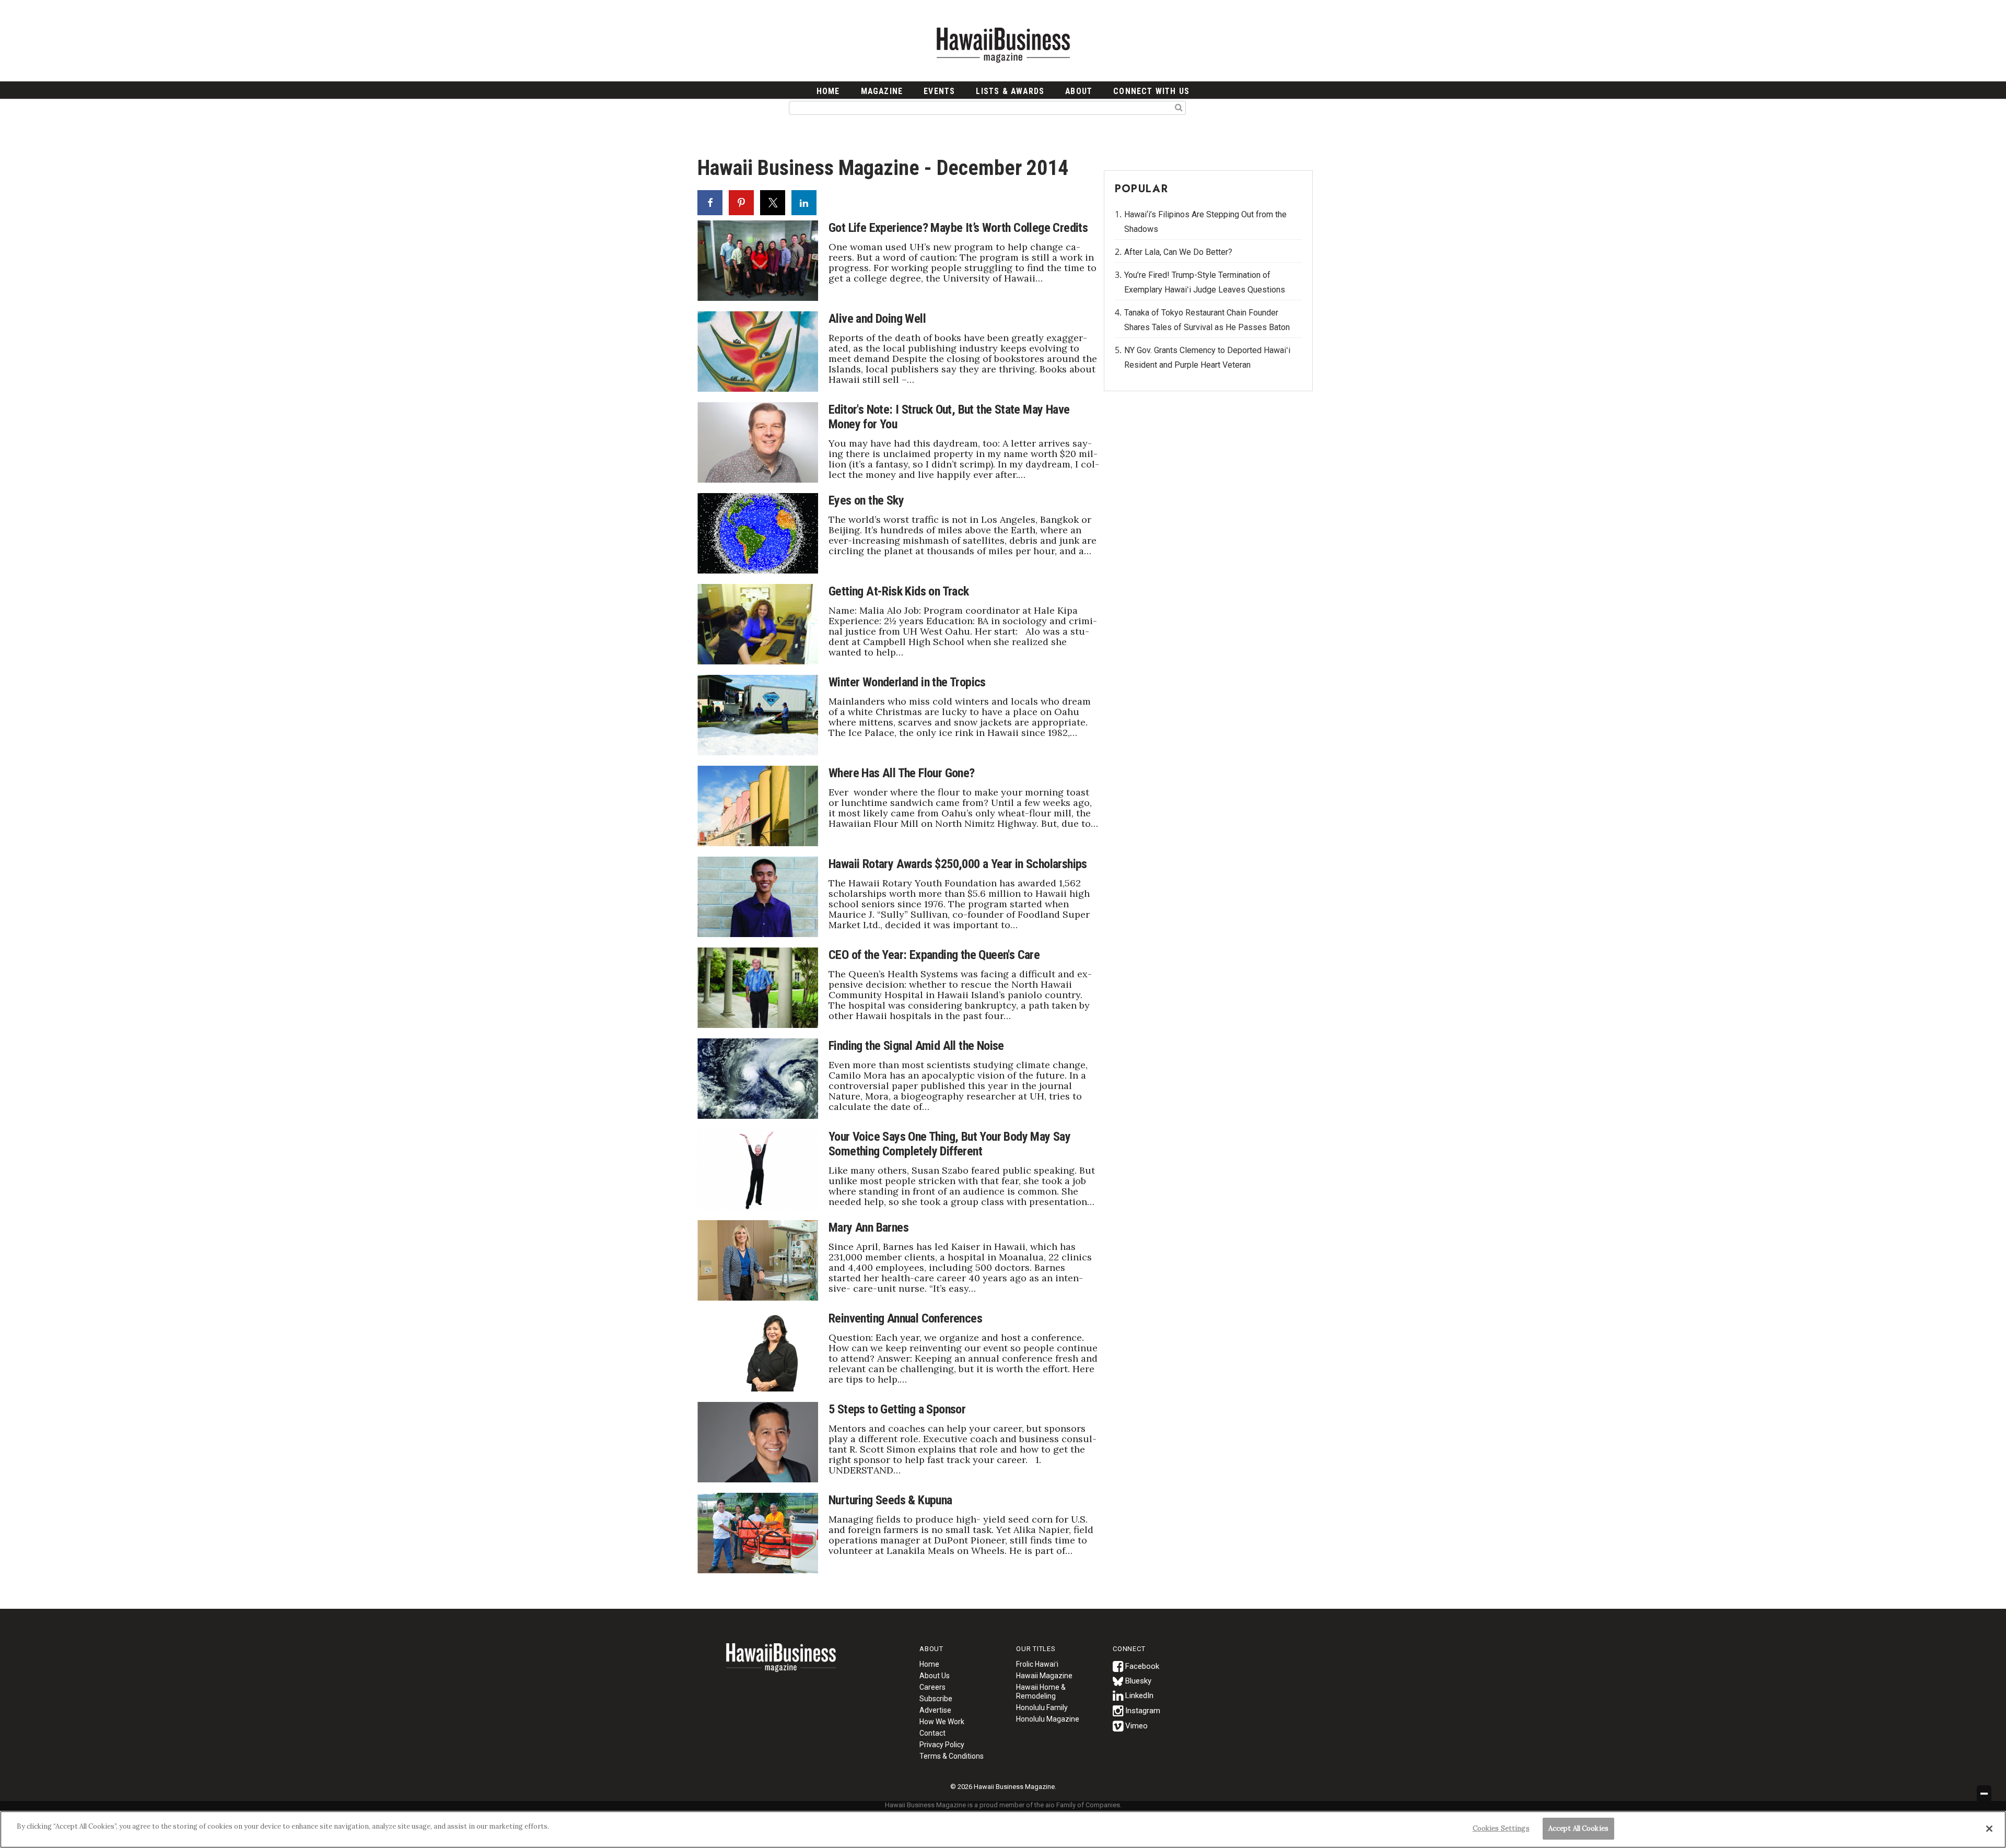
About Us (935, 1676)
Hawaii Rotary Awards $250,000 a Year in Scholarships (958, 864)
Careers (932, 1687)
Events (939, 91)
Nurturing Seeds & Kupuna (890, 1500)
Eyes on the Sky (866, 500)
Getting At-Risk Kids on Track (899, 591)
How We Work (942, 1722)
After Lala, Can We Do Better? (1178, 252)
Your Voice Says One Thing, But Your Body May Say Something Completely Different (949, 1144)
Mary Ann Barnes (868, 1227)
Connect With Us (1151, 91)
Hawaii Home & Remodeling (1041, 1692)
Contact (932, 1733)
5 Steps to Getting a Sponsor (897, 1409)
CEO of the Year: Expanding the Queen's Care (934, 955)
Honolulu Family (1042, 1707)
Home (781, 1664)
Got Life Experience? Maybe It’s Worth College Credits (958, 228)
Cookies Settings (1501, 1828)
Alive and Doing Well (877, 319)
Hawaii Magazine (1044, 1676)
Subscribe (936, 1699)
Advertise (935, 1710)
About (1079, 91)
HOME (828, 91)
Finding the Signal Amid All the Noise (916, 1046)
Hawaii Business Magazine (1003, 44)
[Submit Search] (1179, 107)
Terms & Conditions (952, 1756)
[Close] (1989, 1829)
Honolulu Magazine (1048, 1719)
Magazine (882, 91)
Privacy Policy (942, 1745)
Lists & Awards (1010, 91)
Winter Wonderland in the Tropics (907, 682)
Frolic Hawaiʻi (1037, 1664)
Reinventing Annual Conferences (905, 1318)
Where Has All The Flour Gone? (902, 773)
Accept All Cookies (1578, 1828)
